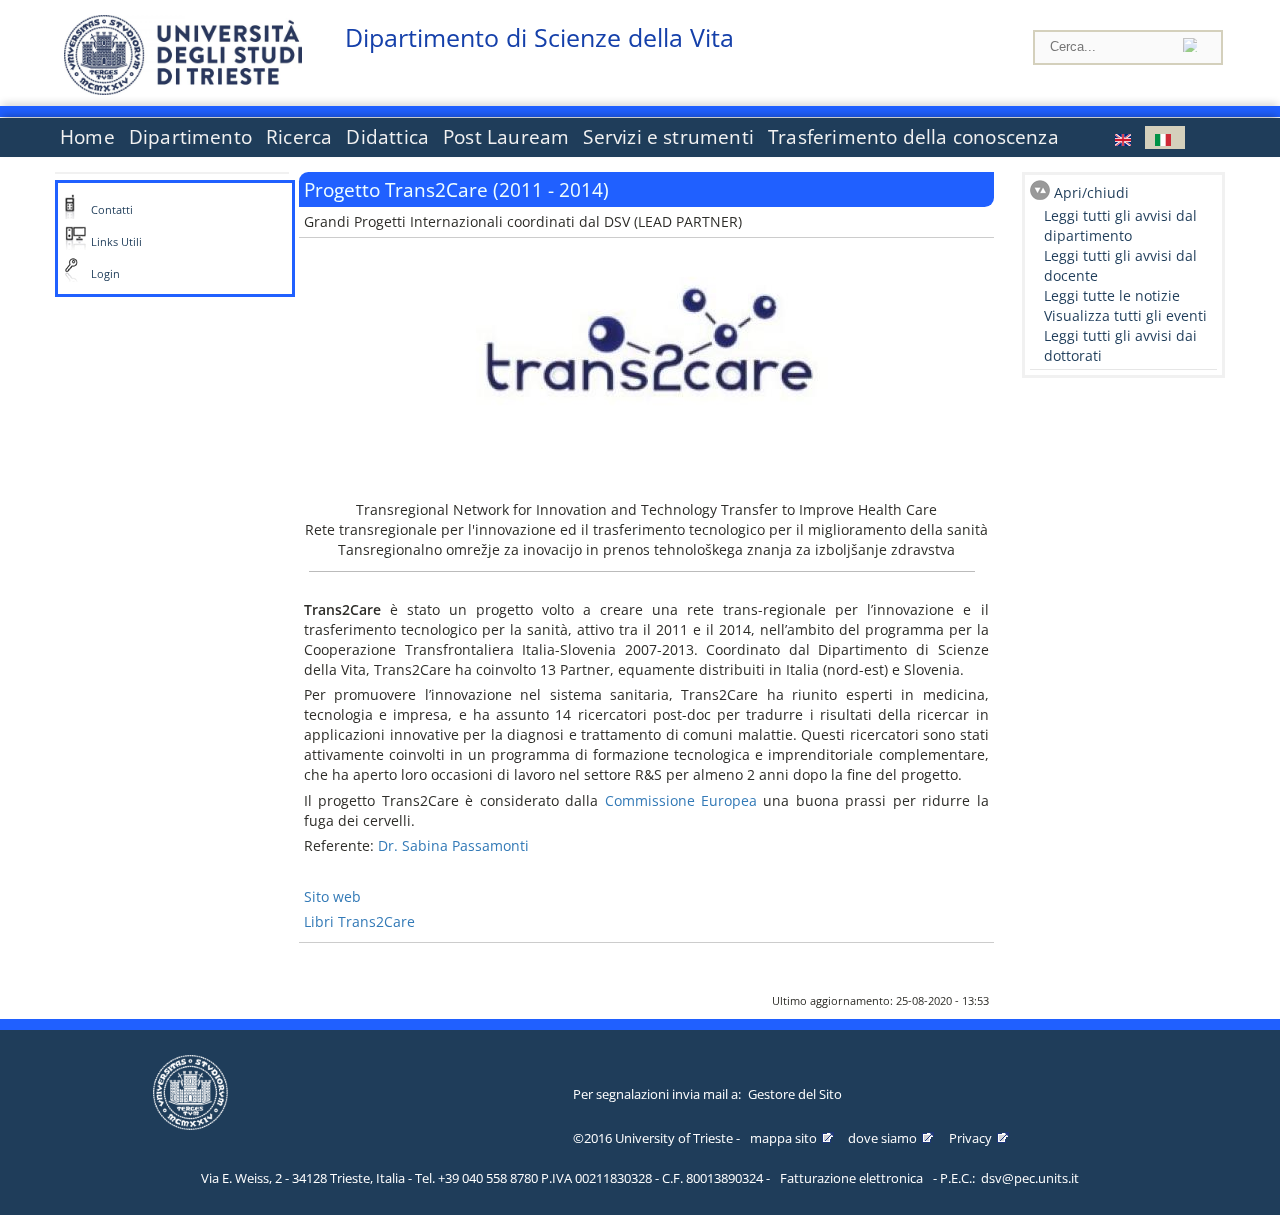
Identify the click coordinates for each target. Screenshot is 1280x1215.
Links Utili (116, 242)
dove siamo (882, 1138)
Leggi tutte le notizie (1112, 295)
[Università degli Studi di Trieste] (183, 89)
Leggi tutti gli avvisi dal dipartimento (1120, 225)
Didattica (387, 137)
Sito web (332, 896)
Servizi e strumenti (668, 137)
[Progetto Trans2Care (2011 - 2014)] (1165, 137)
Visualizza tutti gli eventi (1125, 315)
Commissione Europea (677, 800)
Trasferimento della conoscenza (913, 137)
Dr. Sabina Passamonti (453, 845)
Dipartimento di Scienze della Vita (539, 37)
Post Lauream (506, 137)
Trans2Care (376, 921)
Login (105, 274)
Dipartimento (190, 137)
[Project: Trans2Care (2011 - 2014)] (1125, 137)
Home (87, 137)
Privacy (970, 1138)
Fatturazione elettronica (851, 1178)
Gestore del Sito (795, 1094)
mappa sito (783, 1138)
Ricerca (299, 137)
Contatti (112, 210)
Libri (321, 921)
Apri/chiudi (1091, 192)
